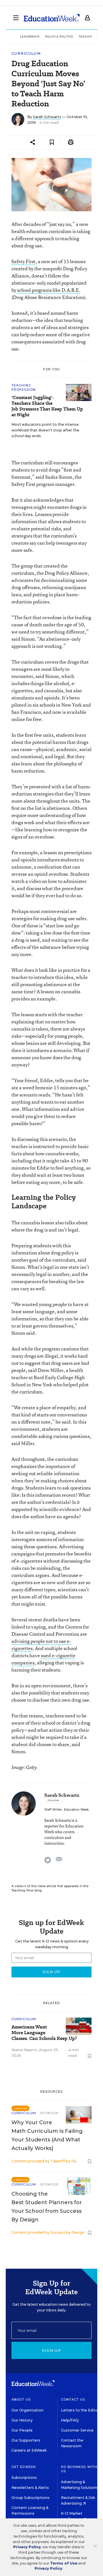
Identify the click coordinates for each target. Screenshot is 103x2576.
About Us (21, 2399)
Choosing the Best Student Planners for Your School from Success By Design (47, 2207)
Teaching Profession (24, 387)
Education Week (76, 1810)
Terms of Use (64, 2563)
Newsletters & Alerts (30, 2488)
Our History (22, 2420)
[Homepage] (52, 18)
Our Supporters (26, 2440)
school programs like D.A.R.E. (49, 290)
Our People (22, 2430)
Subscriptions (24, 2478)
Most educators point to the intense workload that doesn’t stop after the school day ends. (45, 430)
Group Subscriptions (30, 2498)
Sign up (51, 2350)
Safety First (23, 261)
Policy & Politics (59, 37)
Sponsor (49, 2113)
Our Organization (27, 2410)
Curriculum (26, 53)
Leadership (30, 37)
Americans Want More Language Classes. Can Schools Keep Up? (44, 2033)
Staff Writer (53, 1810)
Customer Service (77, 2430)
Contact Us (73, 2399)
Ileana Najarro (24, 2050)
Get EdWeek (24, 2467)
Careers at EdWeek (29, 2450)
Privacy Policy (27, 2547)
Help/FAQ (70, 2420)
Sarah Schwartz (47, 117)
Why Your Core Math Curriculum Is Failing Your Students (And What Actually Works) (47, 2135)
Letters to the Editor (80, 2410)
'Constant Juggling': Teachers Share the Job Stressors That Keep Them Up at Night (47, 406)
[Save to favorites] (52, 142)
